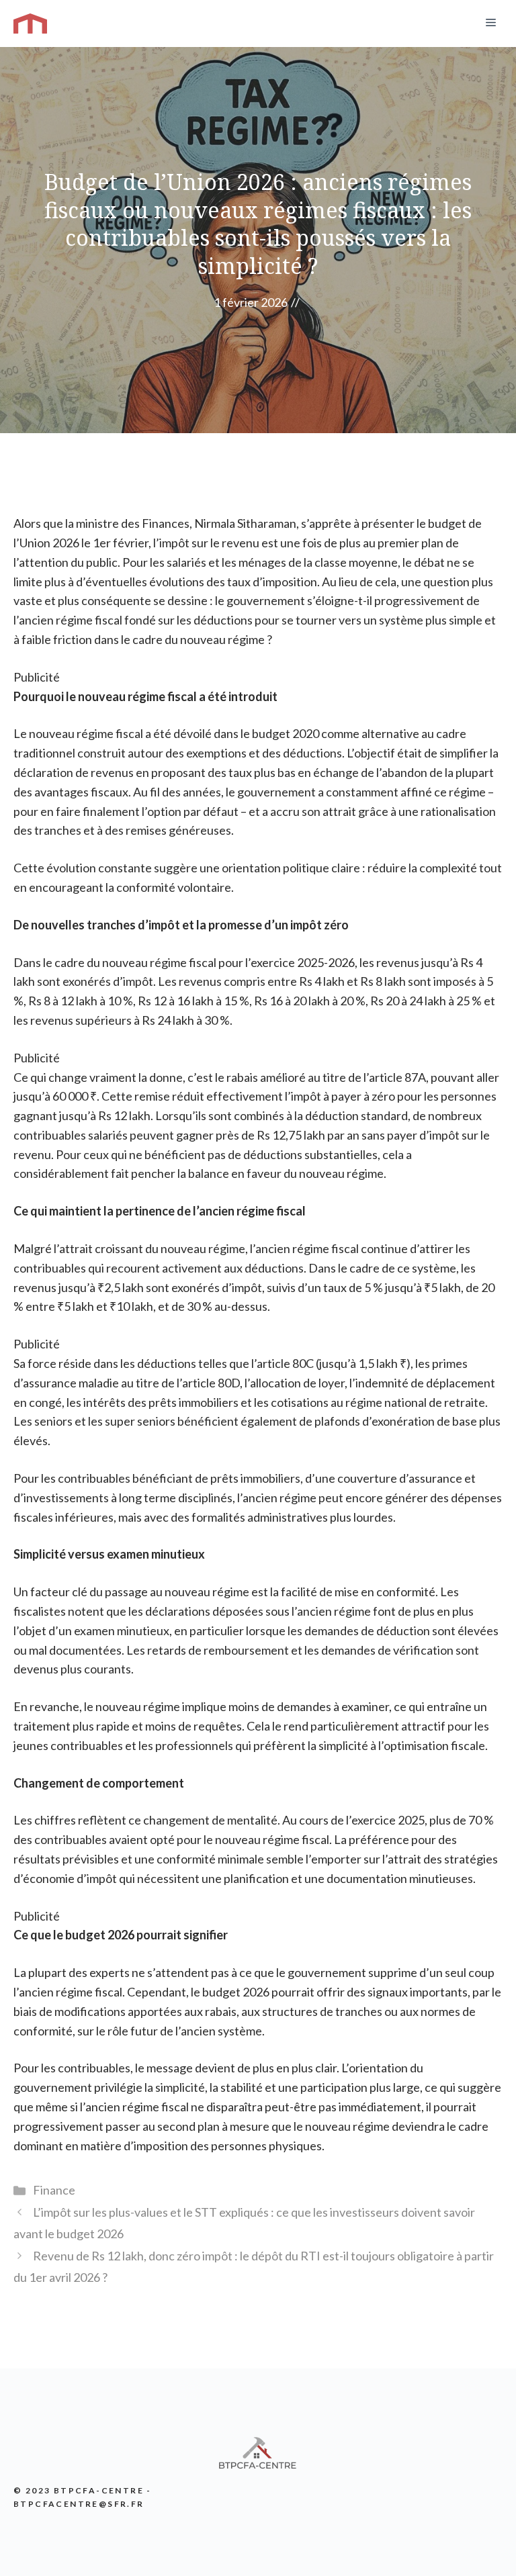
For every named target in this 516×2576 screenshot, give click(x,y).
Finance (54, 2190)
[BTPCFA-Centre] (30, 24)
